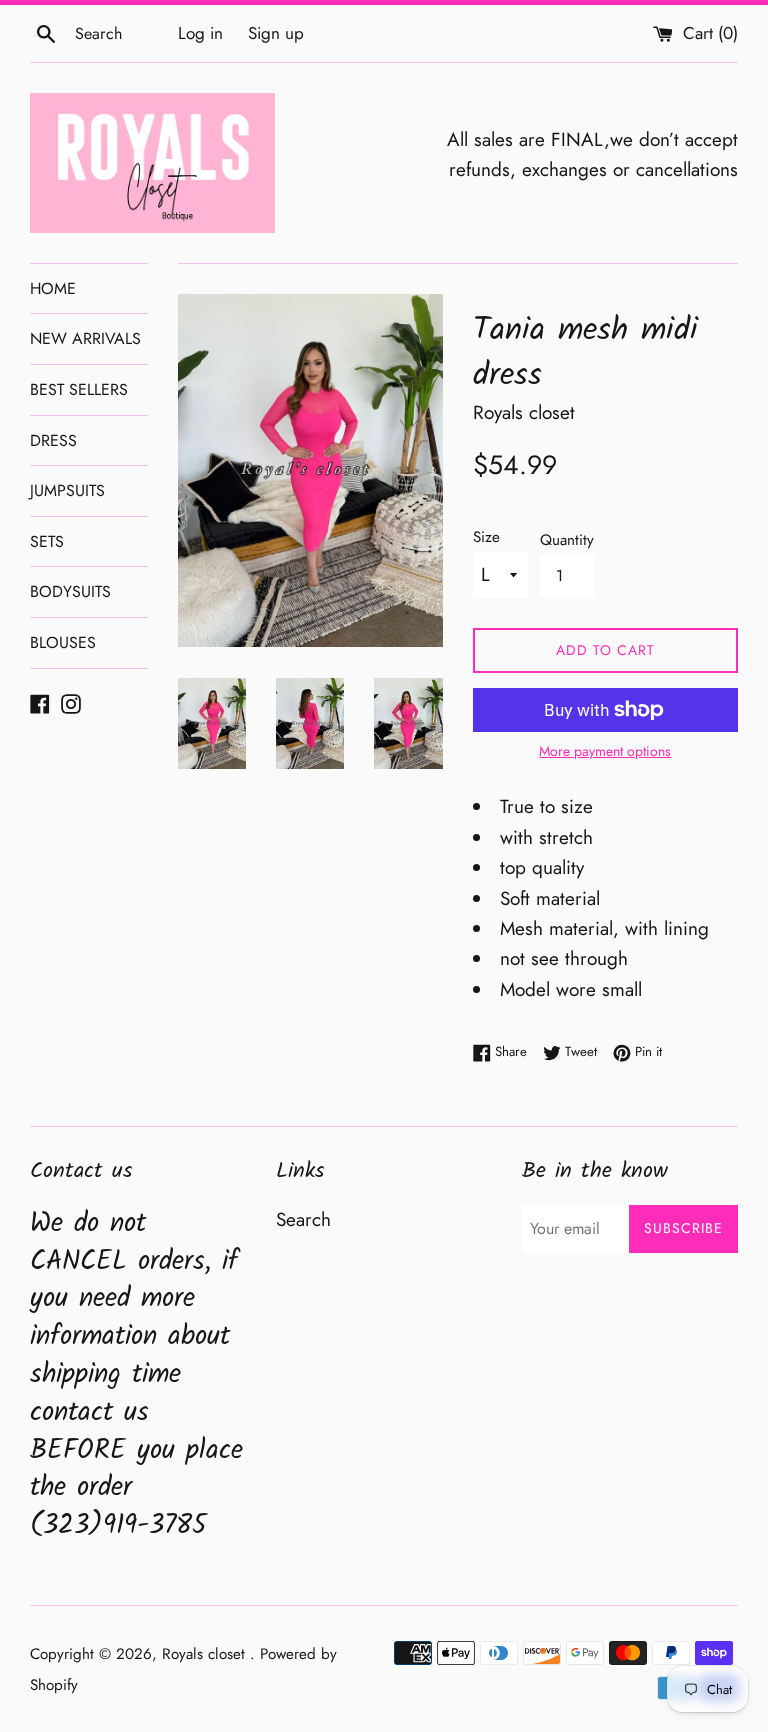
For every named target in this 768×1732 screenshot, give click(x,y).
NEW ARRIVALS (85, 338)
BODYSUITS (70, 591)
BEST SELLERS (79, 389)
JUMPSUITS (67, 490)
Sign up (276, 33)
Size (486, 537)
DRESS (53, 440)
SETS (47, 541)
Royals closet (206, 1654)
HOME (53, 288)
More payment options (605, 751)
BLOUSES (63, 642)
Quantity (567, 540)
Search (303, 1219)
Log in (200, 33)
